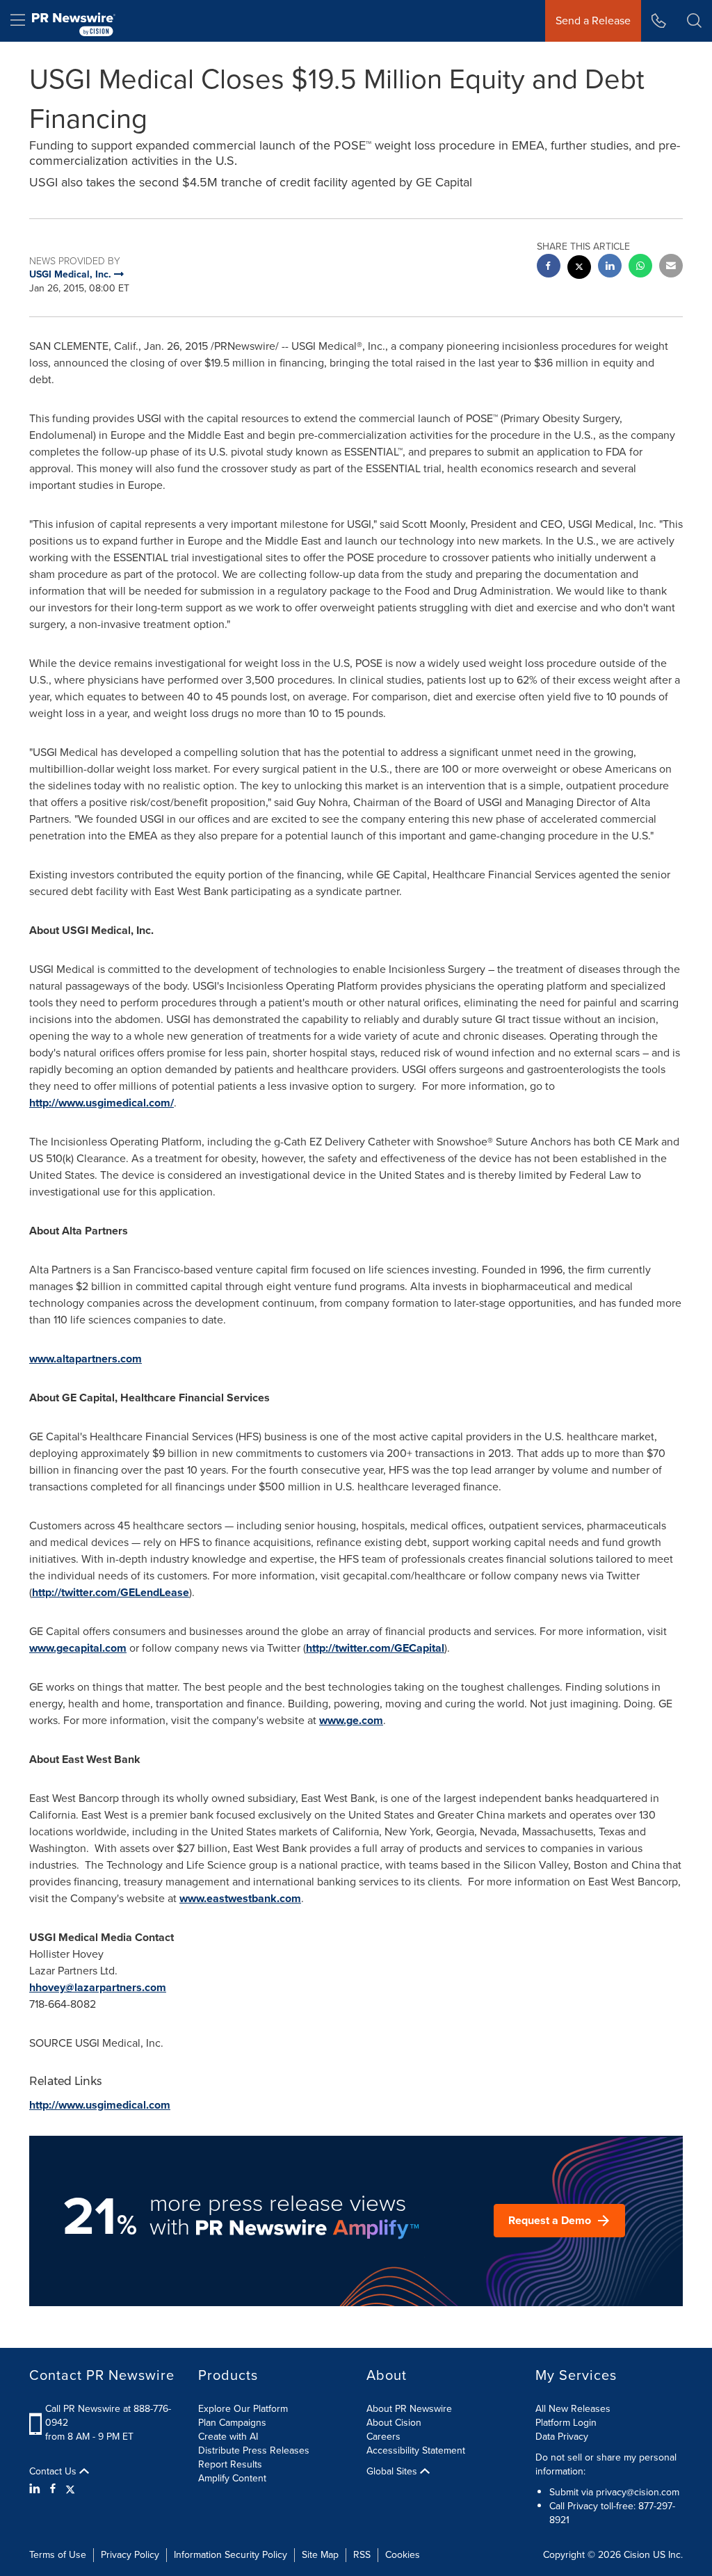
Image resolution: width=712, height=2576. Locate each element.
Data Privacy (562, 2437)
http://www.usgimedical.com (100, 2105)
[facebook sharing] (549, 267)
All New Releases (573, 2409)
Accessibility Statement (416, 2450)
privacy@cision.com (638, 2492)
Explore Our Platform (243, 2409)
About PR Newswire (409, 2409)
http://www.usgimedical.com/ (102, 1103)
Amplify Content (232, 2478)
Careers (383, 2437)
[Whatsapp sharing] (640, 267)
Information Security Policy (230, 2555)
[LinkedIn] (37, 2489)
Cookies (403, 2555)
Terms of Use (58, 2555)
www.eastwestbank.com (240, 1898)
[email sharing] (671, 267)
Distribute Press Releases (254, 2450)
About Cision (394, 2423)
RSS (362, 2555)
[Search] (694, 21)
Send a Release (593, 21)
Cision (637, 2555)
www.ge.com (351, 1720)
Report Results (230, 2464)
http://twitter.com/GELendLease (111, 1592)
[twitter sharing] (579, 269)
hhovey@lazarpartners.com (98, 1987)
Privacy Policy (130, 2555)
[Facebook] (53, 2489)
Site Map (320, 2555)
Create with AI (228, 2437)
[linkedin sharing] (610, 267)
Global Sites (393, 2472)
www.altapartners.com (86, 1359)
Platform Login (566, 2423)
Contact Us (54, 2472)
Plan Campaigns (232, 2423)
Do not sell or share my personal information (606, 2464)
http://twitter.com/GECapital (375, 1648)
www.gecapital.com (78, 1648)
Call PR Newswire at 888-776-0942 (108, 2416)
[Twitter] (70, 2489)
